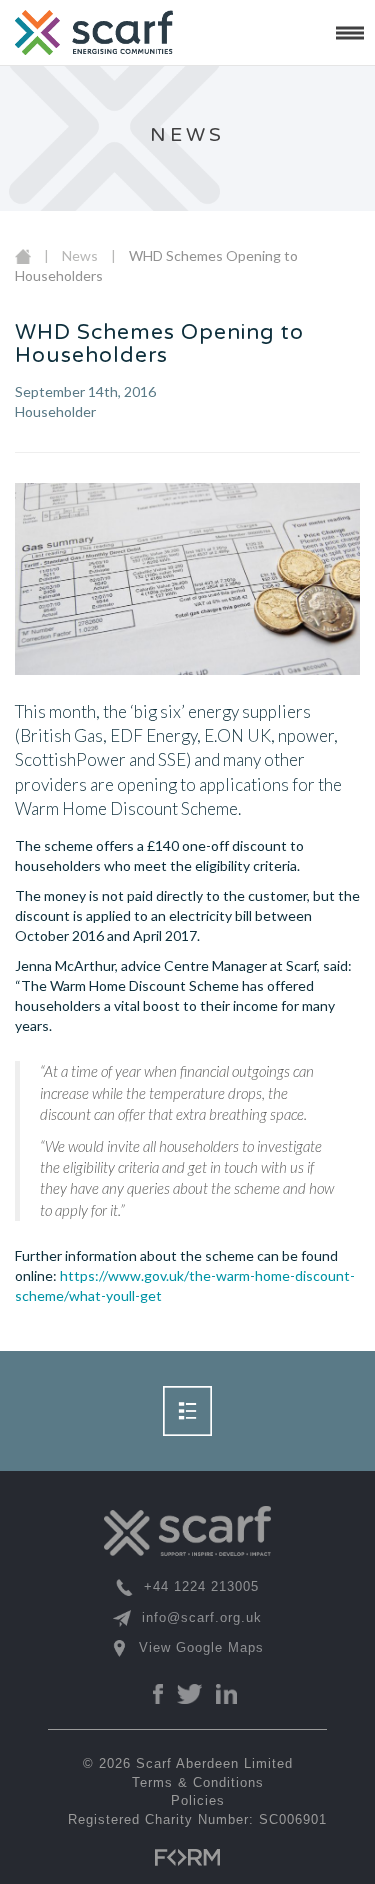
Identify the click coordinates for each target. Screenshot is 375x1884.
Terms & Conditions (198, 1782)
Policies (198, 1800)
